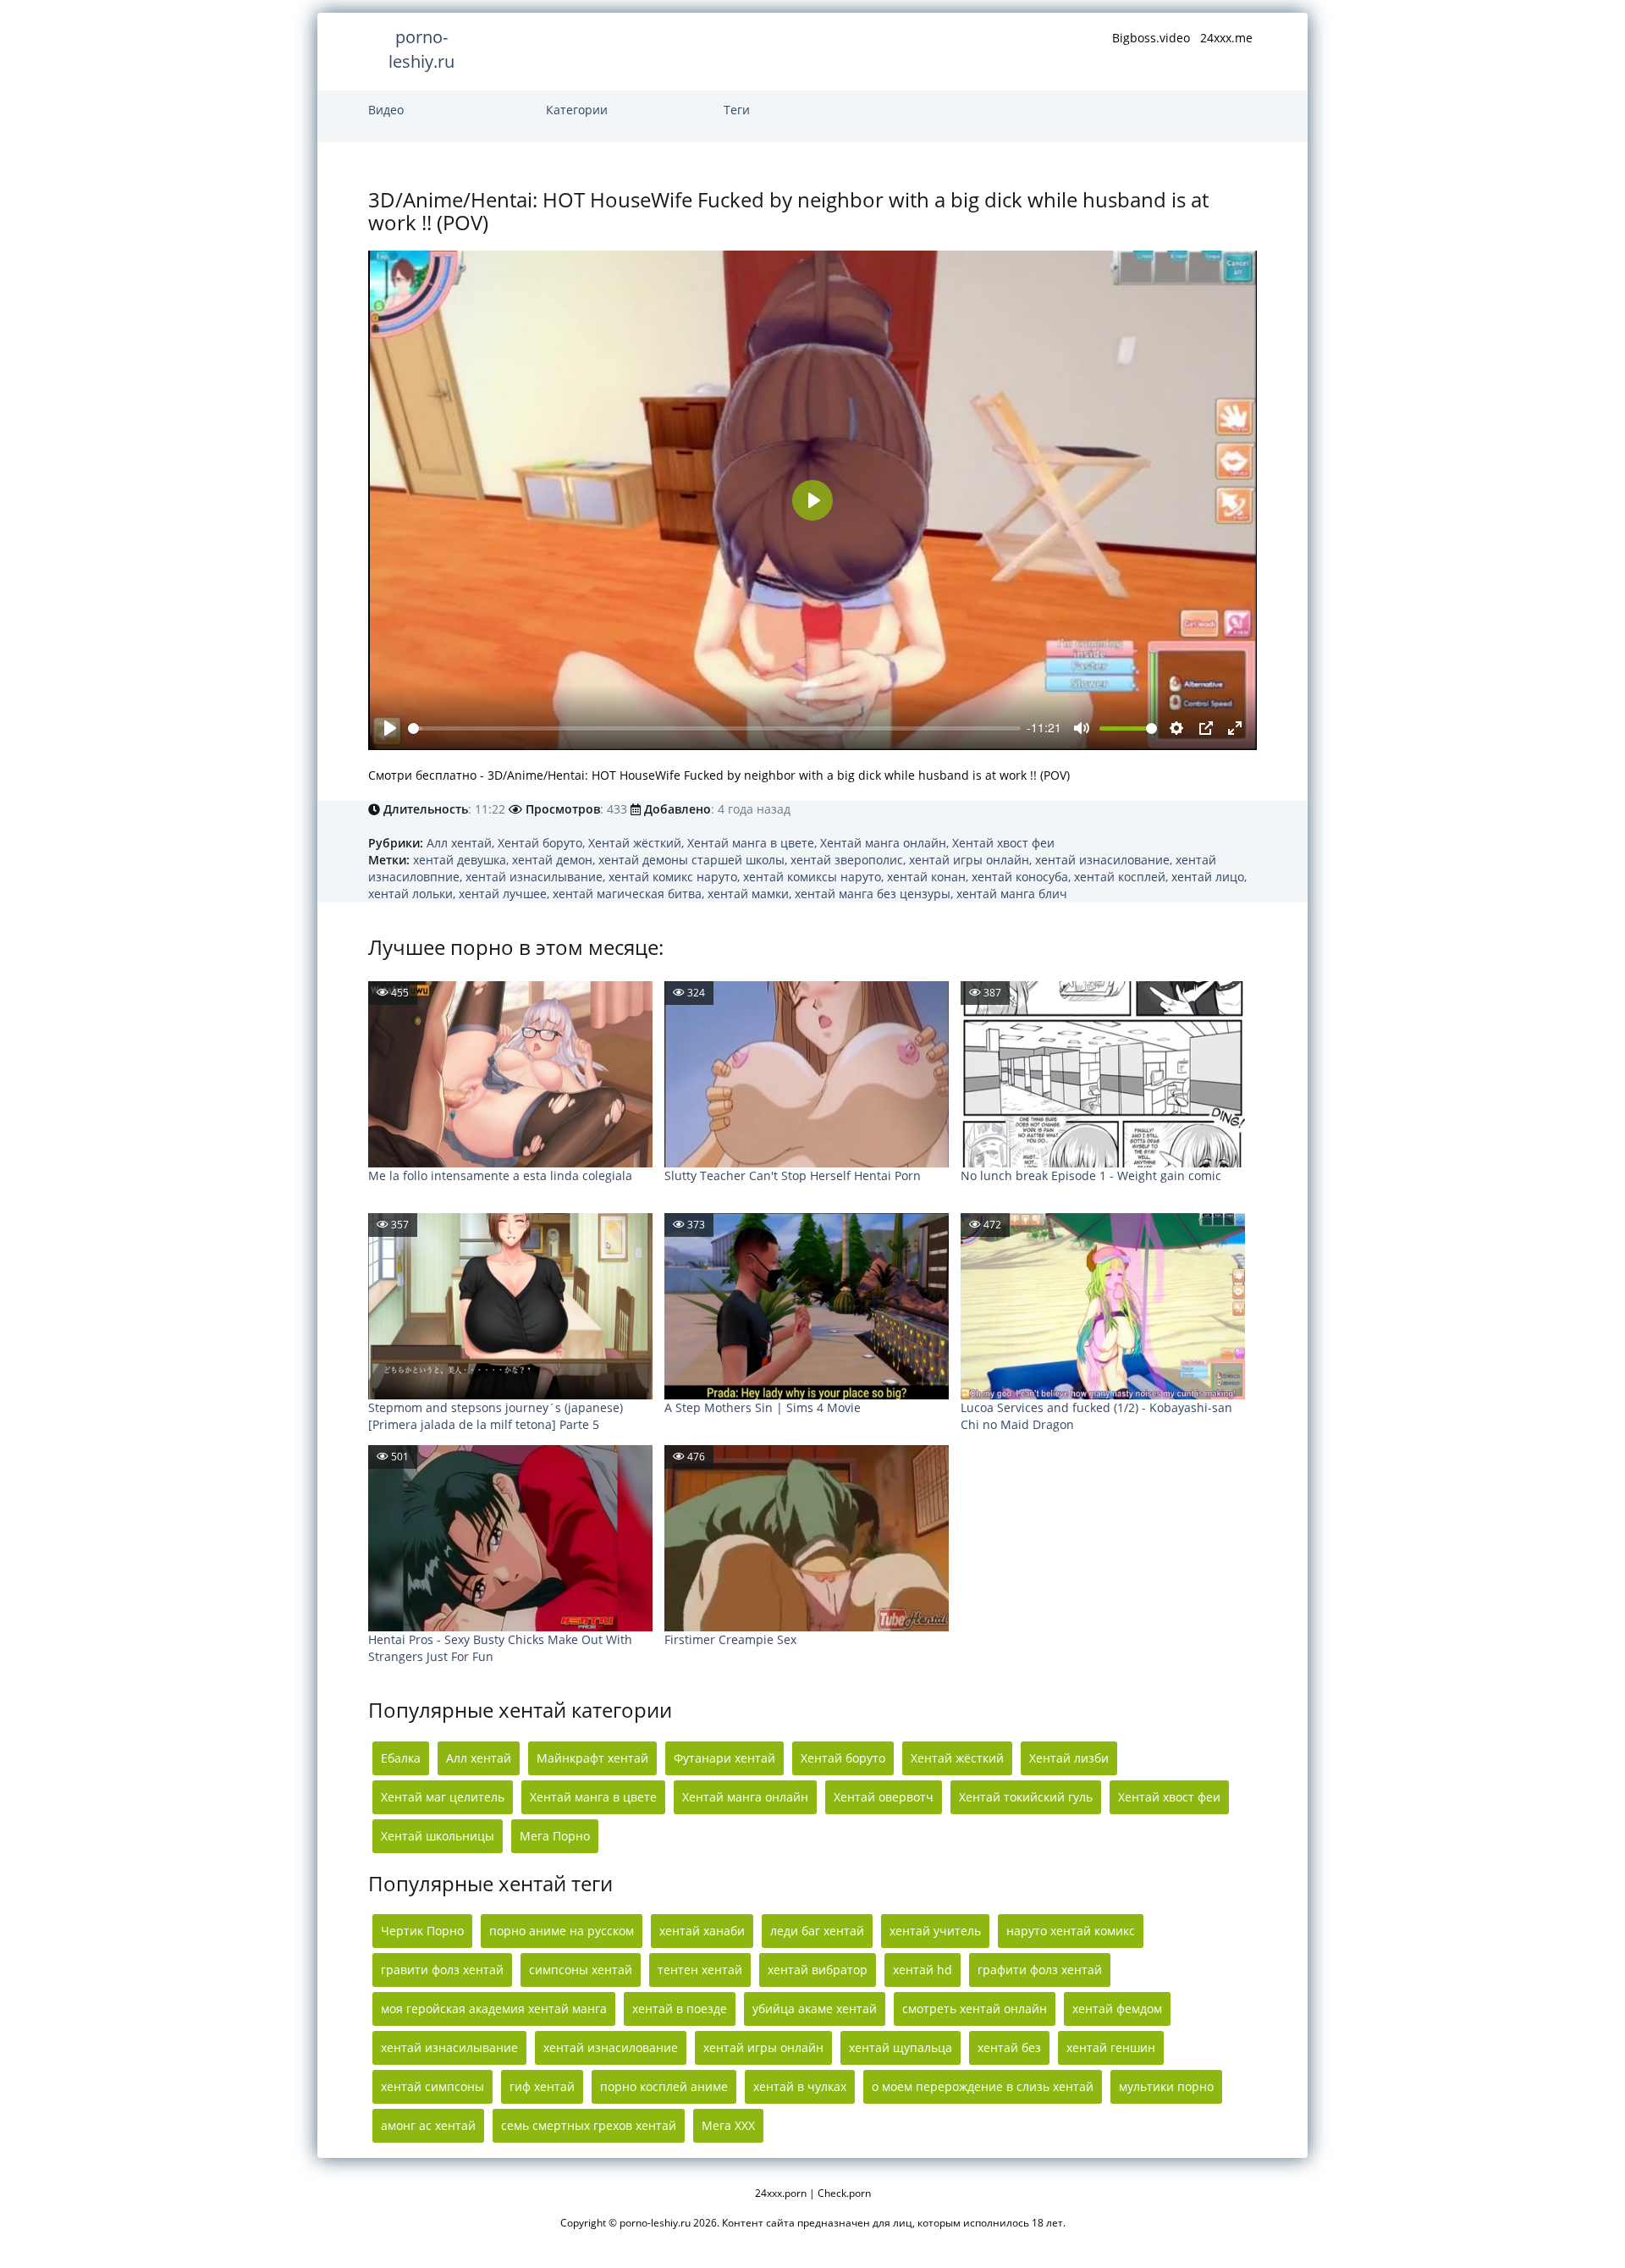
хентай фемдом (1117, 2009)
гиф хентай (542, 2086)
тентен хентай (700, 1970)
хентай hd (923, 1970)
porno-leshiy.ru (421, 49)
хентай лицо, (1209, 877)
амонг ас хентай (428, 2125)
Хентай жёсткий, (638, 843)
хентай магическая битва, (630, 894)
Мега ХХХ (728, 2125)
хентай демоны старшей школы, (694, 860)
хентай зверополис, (850, 860)
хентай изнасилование (611, 2047)
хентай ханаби (702, 1931)
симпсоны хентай (581, 1970)
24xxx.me (1226, 38)
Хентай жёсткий (957, 1758)
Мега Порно (555, 1836)
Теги (737, 110)
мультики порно (1166, 2086)
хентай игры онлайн (763, 2047)
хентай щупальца (901, 2047)
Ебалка (401, 1758)
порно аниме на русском (562, 1931)
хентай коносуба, (1023, 877)
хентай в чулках (800, 2086)
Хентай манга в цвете (593, 1797)
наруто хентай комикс (1071, 1931)
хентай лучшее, (506, 894)
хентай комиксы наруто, (815, 877)
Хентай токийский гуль (1026, 1797)
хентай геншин (1111, 2047)
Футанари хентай (724, 1758)
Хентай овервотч (884, 1797)
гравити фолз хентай (442, 1970)
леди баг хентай (817, 1931)
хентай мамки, (751, 894)
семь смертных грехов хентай (589, 2125)
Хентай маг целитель (443, 1797)
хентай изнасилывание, (537, 877)
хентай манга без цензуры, (876, 894)
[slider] (714, 728)
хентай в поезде (680, 2009)
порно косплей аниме (664, 2086)
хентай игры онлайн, (972, 860)
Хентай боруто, (543, 843)
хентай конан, (929, 877)
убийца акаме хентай (815, 2009)
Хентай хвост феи (1003, 843)
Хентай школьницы (438, 1836)
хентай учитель (935, 1931)
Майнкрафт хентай (592, 1758)
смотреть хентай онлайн (975, 2009)
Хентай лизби (1069, 1758)
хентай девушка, (463, 860)
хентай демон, (555, 860)
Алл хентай (479, 1758)
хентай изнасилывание (449, 2047)
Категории (577, 110)
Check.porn (844, 2193)
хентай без (1009, 2047)
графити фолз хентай (1040, 1970)
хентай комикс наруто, (676, 877)
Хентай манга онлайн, (886, 843)
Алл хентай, (462, 843)
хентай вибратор (818, 1970)
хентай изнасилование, (1105, 860)
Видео (386, 110)
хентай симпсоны (432, 2086)
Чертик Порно (422, 1931)
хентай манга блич (1012, 894)
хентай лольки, (413, 894)
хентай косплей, (1123, 877)
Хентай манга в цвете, (754, 843)
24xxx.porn (781, 2193)
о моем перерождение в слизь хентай (983, 2086)
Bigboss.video (1151, 38)
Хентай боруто (843, 1758)
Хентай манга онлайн (745, 1797)
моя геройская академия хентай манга (494, 2009)
